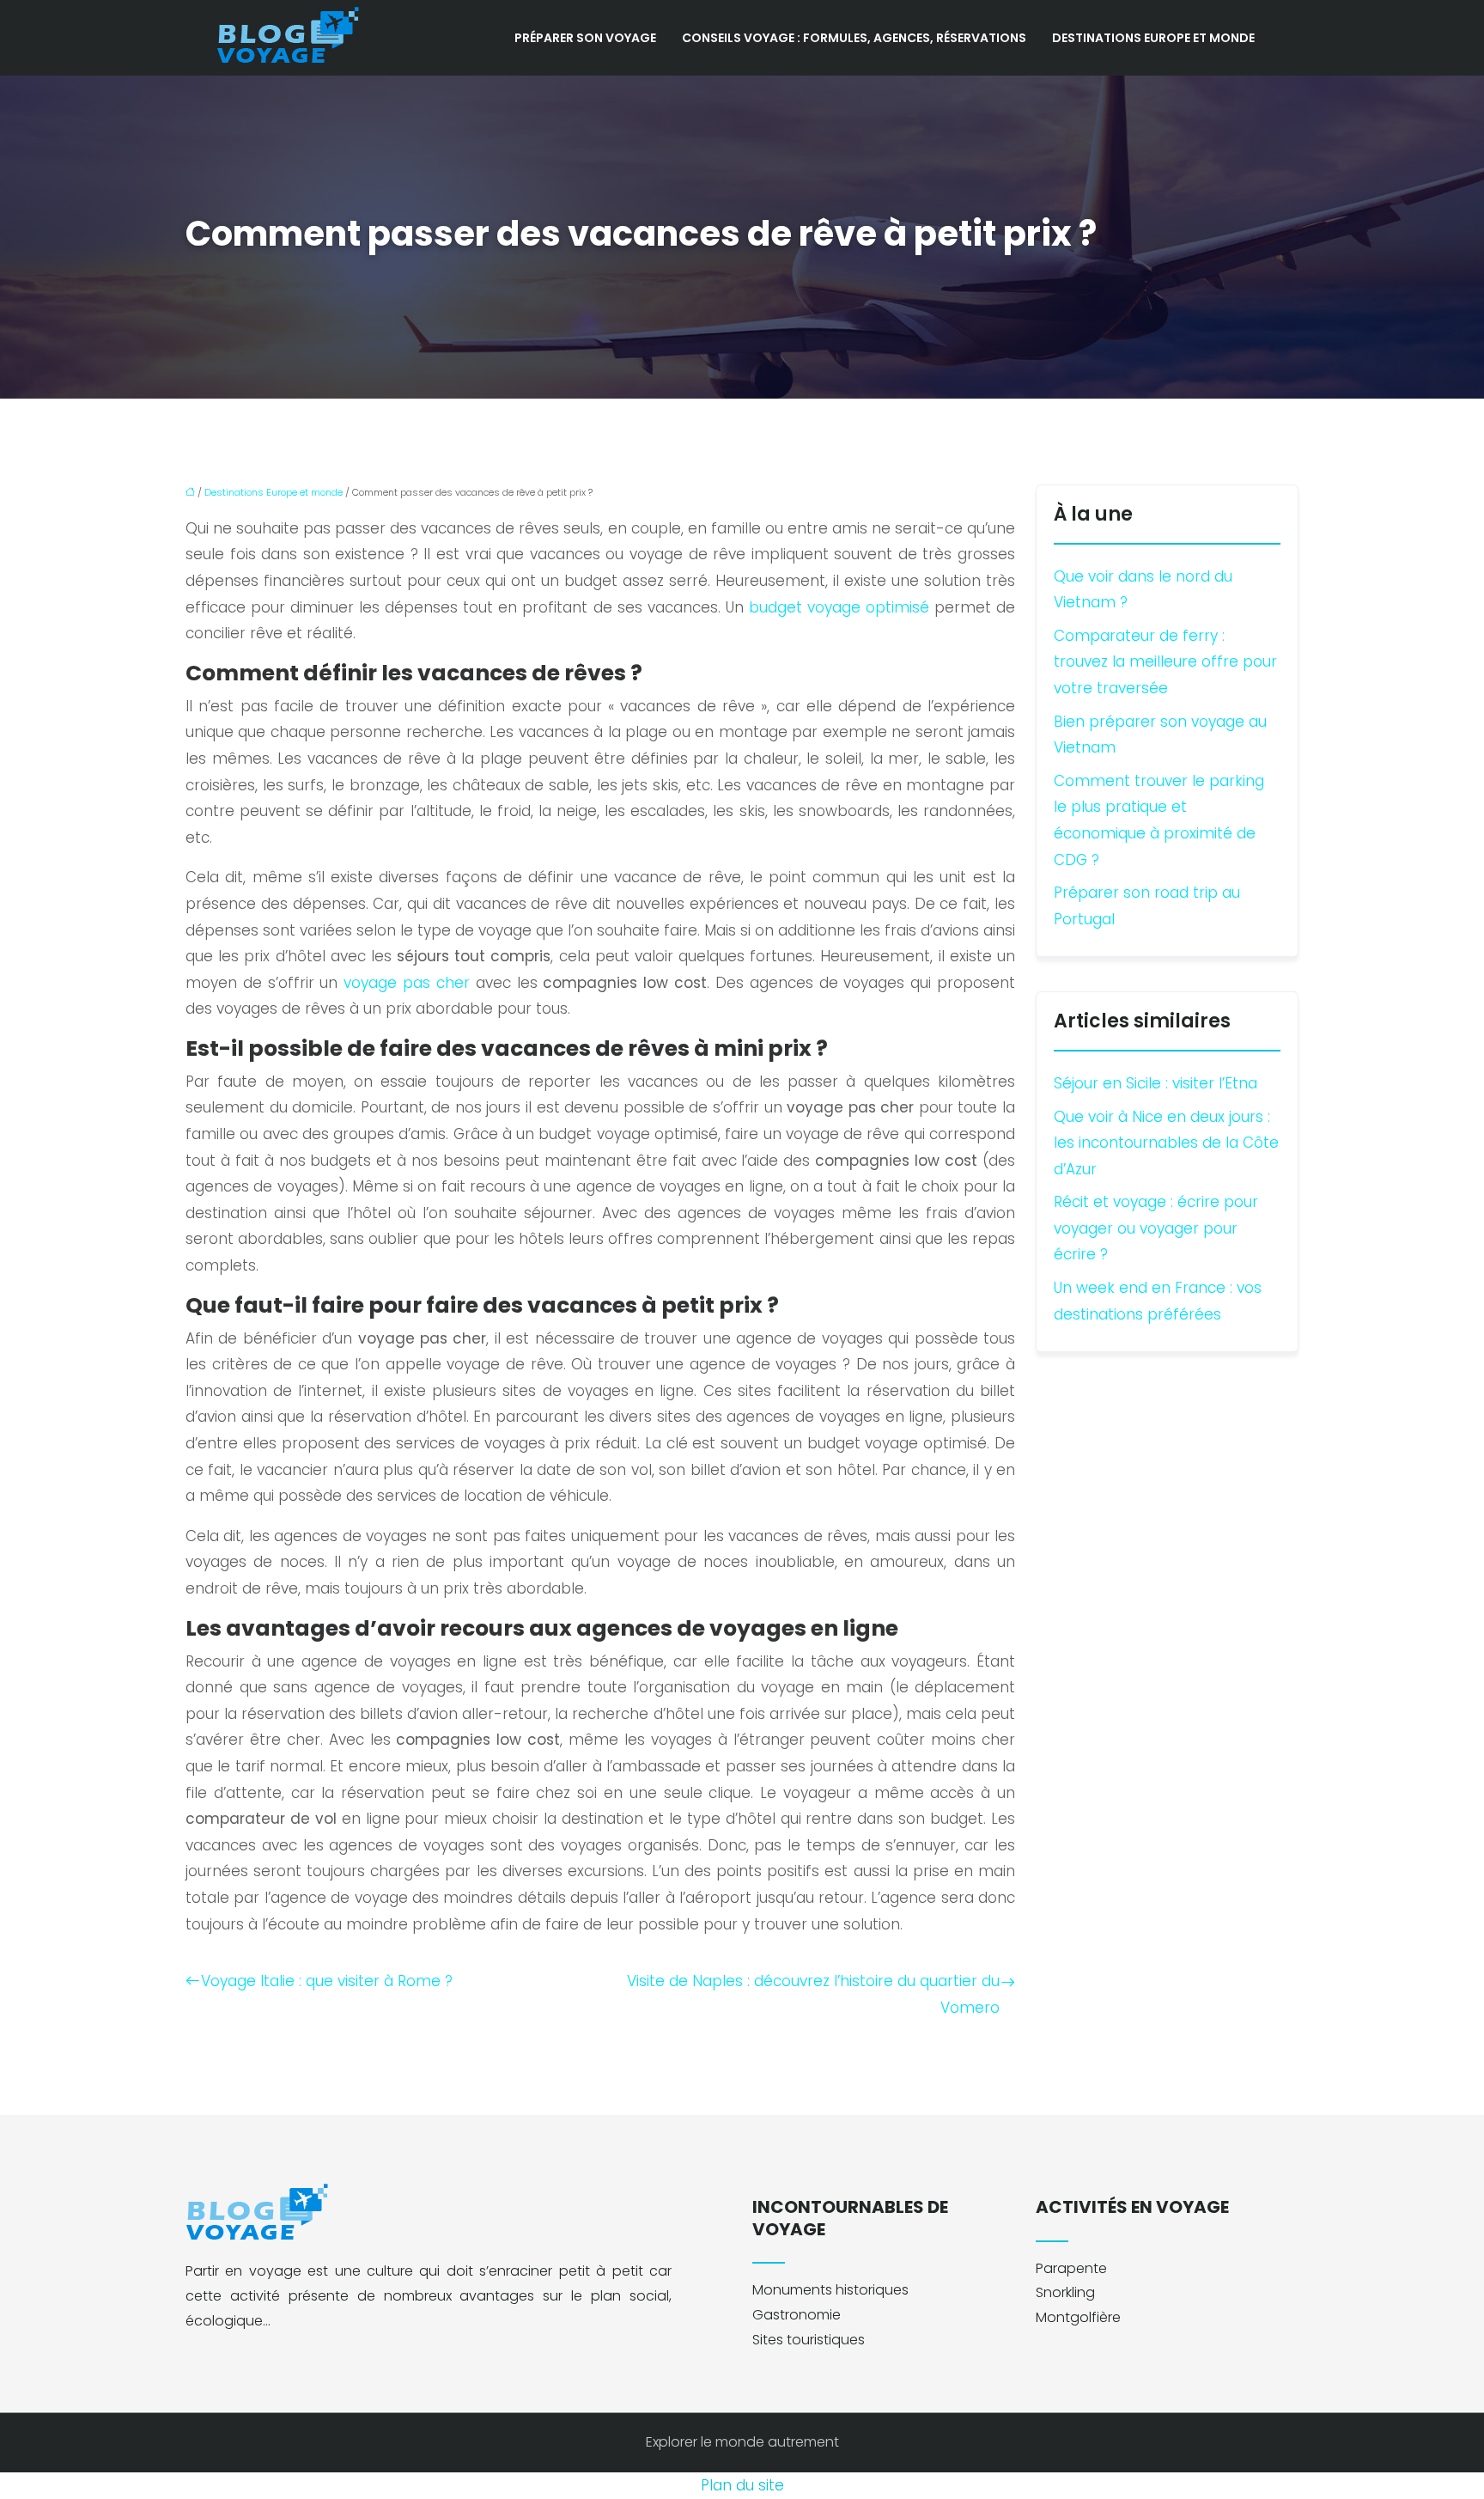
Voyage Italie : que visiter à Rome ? (327, 1981)
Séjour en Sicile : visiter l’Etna (1156, 1083)
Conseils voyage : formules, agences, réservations (854, 38)
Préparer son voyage (585, 38)
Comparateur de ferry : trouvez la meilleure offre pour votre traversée (1165, 662)
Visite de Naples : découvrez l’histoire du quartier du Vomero (813, 1994)
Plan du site (742, 2485)
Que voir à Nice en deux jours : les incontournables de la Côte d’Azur (1166, 1143)
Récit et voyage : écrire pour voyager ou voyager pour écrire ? (1156, 1228)
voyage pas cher (407, 983)
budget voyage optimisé (839, 607)
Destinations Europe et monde (1153, 38)
